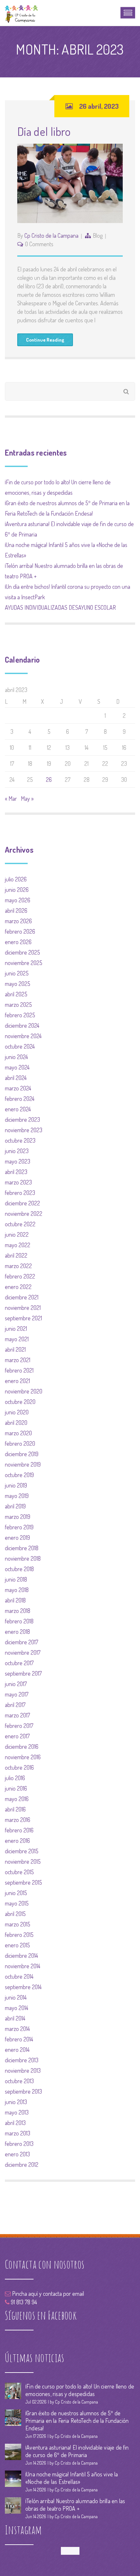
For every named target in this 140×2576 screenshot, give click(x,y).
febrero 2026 (20, 931)
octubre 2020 (20, 1402)
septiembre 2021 (23, 1318)
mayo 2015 (17, 1903)
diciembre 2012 (22, 2165)
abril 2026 (16, 910)
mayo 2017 (17, 1694)
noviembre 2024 (23, 1036)
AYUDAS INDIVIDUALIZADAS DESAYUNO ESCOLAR (60, 607)
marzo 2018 (18, 1611)
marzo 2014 (17, 2029)
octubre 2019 (19, 1475)
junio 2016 (16, 1788)
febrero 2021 (19, 1370)
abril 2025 (16, 994)
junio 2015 (16, 1893)
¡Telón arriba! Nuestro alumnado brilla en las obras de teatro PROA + (75, 2505)
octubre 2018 (19, 1569)
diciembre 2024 (22, 1025)
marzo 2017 (17, 1715)
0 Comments (39, 244)
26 (49, 780)
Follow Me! (70, 2551)
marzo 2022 (18, 1266)
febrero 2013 (19, 2144)
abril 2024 (16, 1078)
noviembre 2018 (23, 1558)
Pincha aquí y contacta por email (47, 2294)
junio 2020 (17, 1412)
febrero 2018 (19, 1621)
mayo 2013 (17, 2112)
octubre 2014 (19, 1976)
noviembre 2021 (23, 1308)
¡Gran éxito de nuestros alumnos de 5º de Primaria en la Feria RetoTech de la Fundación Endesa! (77, 2421)
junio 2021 (16, 1328)
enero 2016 (17, 1841)
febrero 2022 (20, 1276)
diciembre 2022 (22, 1203)
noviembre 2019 (23, 1464)
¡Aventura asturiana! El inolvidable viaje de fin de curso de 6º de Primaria (77, 2451)
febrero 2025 (20, 1015)
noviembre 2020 (24, 1391)
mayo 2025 (18, 984)
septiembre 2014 (23, 1987)
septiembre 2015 (23, 1882)
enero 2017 (17, 1736)
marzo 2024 (18, 1088)
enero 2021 (17, 1381)
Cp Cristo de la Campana (51, 235)
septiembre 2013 (23, 2091)
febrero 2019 (19, 1527)
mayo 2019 (17, 1496)
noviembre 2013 (23, 2070)
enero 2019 (17, 1538)
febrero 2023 (20, 1193)
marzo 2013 (18, 2133)
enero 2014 (17, 2050)
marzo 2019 (18, 1517)
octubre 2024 (20, 1046)
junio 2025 (17, 973)
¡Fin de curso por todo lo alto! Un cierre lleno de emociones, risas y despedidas (80, 2390)
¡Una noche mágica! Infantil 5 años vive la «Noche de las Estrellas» (72, 2478)
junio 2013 (16, 2102)
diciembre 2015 (22, 1851)
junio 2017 (16, 1684)
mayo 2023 (18, 1161)
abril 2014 (15, 2018)
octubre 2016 (19, 1767)
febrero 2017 (19, 1726)
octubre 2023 (20, 1140)
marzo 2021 (18, 1360)
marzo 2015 (18, 1924)
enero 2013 (17, 2154)
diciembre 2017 (21, 1642)
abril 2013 (15, 2123)
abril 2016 (15, 1809)
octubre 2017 (19, 1663)
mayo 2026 (18, 900)
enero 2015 (17, 1945)
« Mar (11, 798)
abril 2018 (15, 1600)
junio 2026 (17, 890)
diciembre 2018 (22, 1548)
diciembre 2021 (22, 1297)
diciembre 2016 (22, 1747)
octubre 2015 (19, 1872)
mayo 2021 (17, 1339)
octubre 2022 (20, 1224)
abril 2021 (15, 1349)
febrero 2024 (20, 1099)
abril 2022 (16, 1255)
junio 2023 (17, 1151)
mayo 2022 (18, 1245)
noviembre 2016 (23, 1757)
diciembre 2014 (21, 1956)
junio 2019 (16, 1485)
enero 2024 (18, 1109)
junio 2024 (16, 1057)
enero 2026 (18, 942)
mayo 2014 (17, 2008)
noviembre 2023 (24, 1130)
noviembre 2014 (23, 1966)
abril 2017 (15, 1705)
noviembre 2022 (24, 1214)
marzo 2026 (18, 921)
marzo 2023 (18, 1182)
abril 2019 (15, 1506)
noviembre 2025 (24, 963)
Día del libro (44, 131)
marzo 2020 (18, 1433)
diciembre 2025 (22, 952)
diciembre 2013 (22, 2060)
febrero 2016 (19, 1830)
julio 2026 (16, 879)
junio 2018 (16, 1579)
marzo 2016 (18, 1820)
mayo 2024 (17, 1067)
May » (27, 798)
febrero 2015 (19, 1935)
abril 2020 (16, 1423)
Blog (98, 235)
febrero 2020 (20, 1443)
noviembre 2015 (23, 1861)
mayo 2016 (17, 1799)
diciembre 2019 (22, 1454)
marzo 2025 (18, 1005)
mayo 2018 (17, 1590)
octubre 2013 (19, 2081)
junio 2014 (16, 1997)
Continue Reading (45, 340)
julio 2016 (15, 1778)
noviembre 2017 (23, 1652)
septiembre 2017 (23, 1673)
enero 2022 (18, 1287)
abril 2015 (15, 1914)
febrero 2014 (19, 2039)
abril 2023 (16, 1172)
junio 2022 (17, 1234)
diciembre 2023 (22, 1119)
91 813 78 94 (23, 2302)
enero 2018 (17, 1632)
